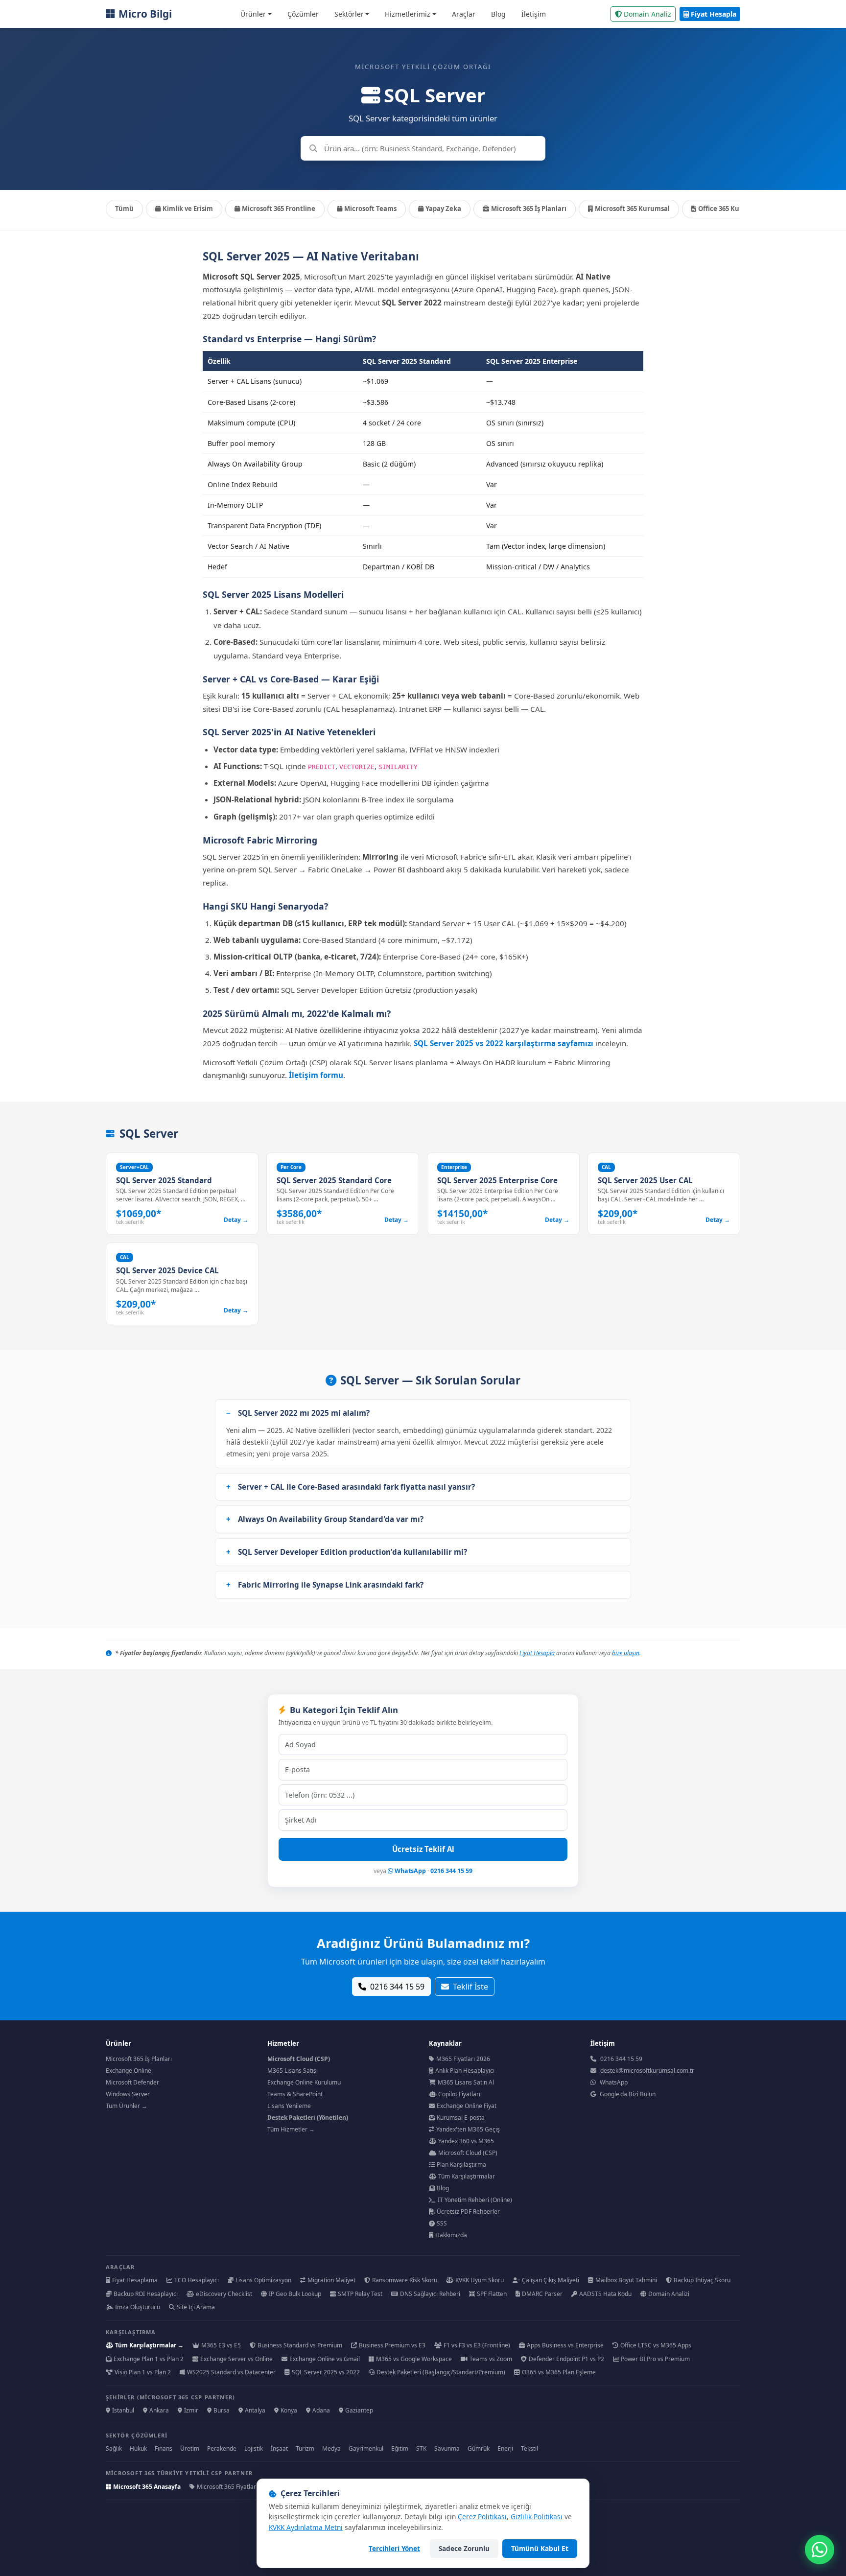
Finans (164, 2448)
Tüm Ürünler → (127, 2106)
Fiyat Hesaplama (135, 2280)
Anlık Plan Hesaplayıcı (465, 2071)
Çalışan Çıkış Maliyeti (551, 2280)
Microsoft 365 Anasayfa (147, 2487)
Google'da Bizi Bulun (628, 2094)
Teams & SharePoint (295, 2094)
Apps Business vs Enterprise (565, 2345)
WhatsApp (410, 1871)
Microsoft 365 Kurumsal (632, 209)
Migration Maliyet (331, 2280)
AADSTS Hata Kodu (605, 2294)
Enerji (505, 2448)
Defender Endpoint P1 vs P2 (566, 2359)
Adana (321, 2410)
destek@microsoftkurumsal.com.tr (647, 2071)
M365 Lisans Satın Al (466, 2082)
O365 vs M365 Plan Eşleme (559, 2372)
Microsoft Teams (370, 209)
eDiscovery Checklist (224, 2294)
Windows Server (128, 2094)
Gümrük (479, 2448)
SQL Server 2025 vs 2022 (326, 2372)
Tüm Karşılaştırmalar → (149, 2345)
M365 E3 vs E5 (221, 2345)
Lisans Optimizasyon (263, 2280)
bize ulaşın (626, 1653)
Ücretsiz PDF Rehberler (468, 2212)
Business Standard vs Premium (300, 2345)
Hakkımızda (451, 2235)
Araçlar (464, 14)
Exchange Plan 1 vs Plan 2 (149, 2359)
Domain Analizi (669, 2294)
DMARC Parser (542, 2294)
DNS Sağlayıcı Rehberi (430, 2294)
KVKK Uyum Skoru (480, 2280)
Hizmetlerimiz (408, 14)
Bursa (222, 2410)
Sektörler (349, 14)
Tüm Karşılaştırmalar (467, 2176)
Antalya (255, 2410)
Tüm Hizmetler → (291, 2129)
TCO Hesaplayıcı (197, 2280)
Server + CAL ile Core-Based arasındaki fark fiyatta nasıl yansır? (356, 1487)
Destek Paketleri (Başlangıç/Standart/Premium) (441, 2372)
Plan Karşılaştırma (461, 2165)
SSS (442, 2223)
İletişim (534, 14)
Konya (289, 2410)
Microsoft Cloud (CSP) (468, 2153)
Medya (331, 2448)
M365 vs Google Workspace (414, 2359)
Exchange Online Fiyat (467, 2106)
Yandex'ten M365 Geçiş (468, 2129)
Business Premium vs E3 (392, 2345)
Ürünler (253, 14)
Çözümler (303, 14)
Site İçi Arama (196, 2307)
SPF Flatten (492, 2294)
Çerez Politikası (482, 2517)
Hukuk (138, 2448)
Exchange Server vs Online (236, 2359)
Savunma (447, 2448)
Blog (498, 14)
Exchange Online (129, 2071)
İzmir (191, 2410)
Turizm (305, 2448)
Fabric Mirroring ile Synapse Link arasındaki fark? (331, 1585)
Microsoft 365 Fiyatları (227, 2487)
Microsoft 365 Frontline (279, 209)
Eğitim (400, 2448)
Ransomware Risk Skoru (405, 2280)
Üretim (190, 2448)
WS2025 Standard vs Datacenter (231, 2372)
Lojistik (254, 2448)
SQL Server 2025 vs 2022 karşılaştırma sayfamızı (504, 1043)
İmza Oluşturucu (138, 2307)
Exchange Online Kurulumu (304, 2082)
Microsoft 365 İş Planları (529, 209)
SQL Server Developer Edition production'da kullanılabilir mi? (352, 1552)
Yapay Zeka (443, 209)
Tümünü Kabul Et (540, 2548)
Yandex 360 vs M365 (466, 2141)
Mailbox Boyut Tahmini (626, 2280)
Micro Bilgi (145, 14)
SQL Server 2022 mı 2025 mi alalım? (304, 1413)
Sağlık (114, 2448)
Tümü (124, 209)
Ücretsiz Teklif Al (423, 1849)
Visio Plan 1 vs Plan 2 (143, 2372)
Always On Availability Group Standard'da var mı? (331, 1519)
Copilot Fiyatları (459, 2094)
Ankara (159, 2410)
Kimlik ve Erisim (188, 209)
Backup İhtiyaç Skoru (702, 2280)
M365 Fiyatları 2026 (463, 2059)
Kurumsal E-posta (461, 2118)
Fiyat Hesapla (714, 14)
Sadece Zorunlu (464, 2548)
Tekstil (529, 2448)
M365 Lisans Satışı (293, 2071)
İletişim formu (316, 1075)
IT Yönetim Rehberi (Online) (475, 2200)
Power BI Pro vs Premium (655, 2359)
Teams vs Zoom (491, 2359)
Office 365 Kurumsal (730, 209)
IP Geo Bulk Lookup (295, 2294)
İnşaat (279, 2448)
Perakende (222, 2448)
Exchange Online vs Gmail (325, 2359)
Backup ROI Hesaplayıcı (146, 2294)
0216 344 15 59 (451, 1871)
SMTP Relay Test (360, 2294)
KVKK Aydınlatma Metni (306, 2527)
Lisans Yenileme (289, 2106)
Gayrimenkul (366, 2448)
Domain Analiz (647, 14)
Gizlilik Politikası (537, 2517)
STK (421, 2448)
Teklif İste (470, 1987)
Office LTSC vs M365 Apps (656, 2345)
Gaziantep (359, 2410)
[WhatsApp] (820, 2550)
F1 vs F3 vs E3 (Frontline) (477, 2345)
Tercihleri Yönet (394, 2548)
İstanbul (123, 2410)
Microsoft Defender (132, 2082)
